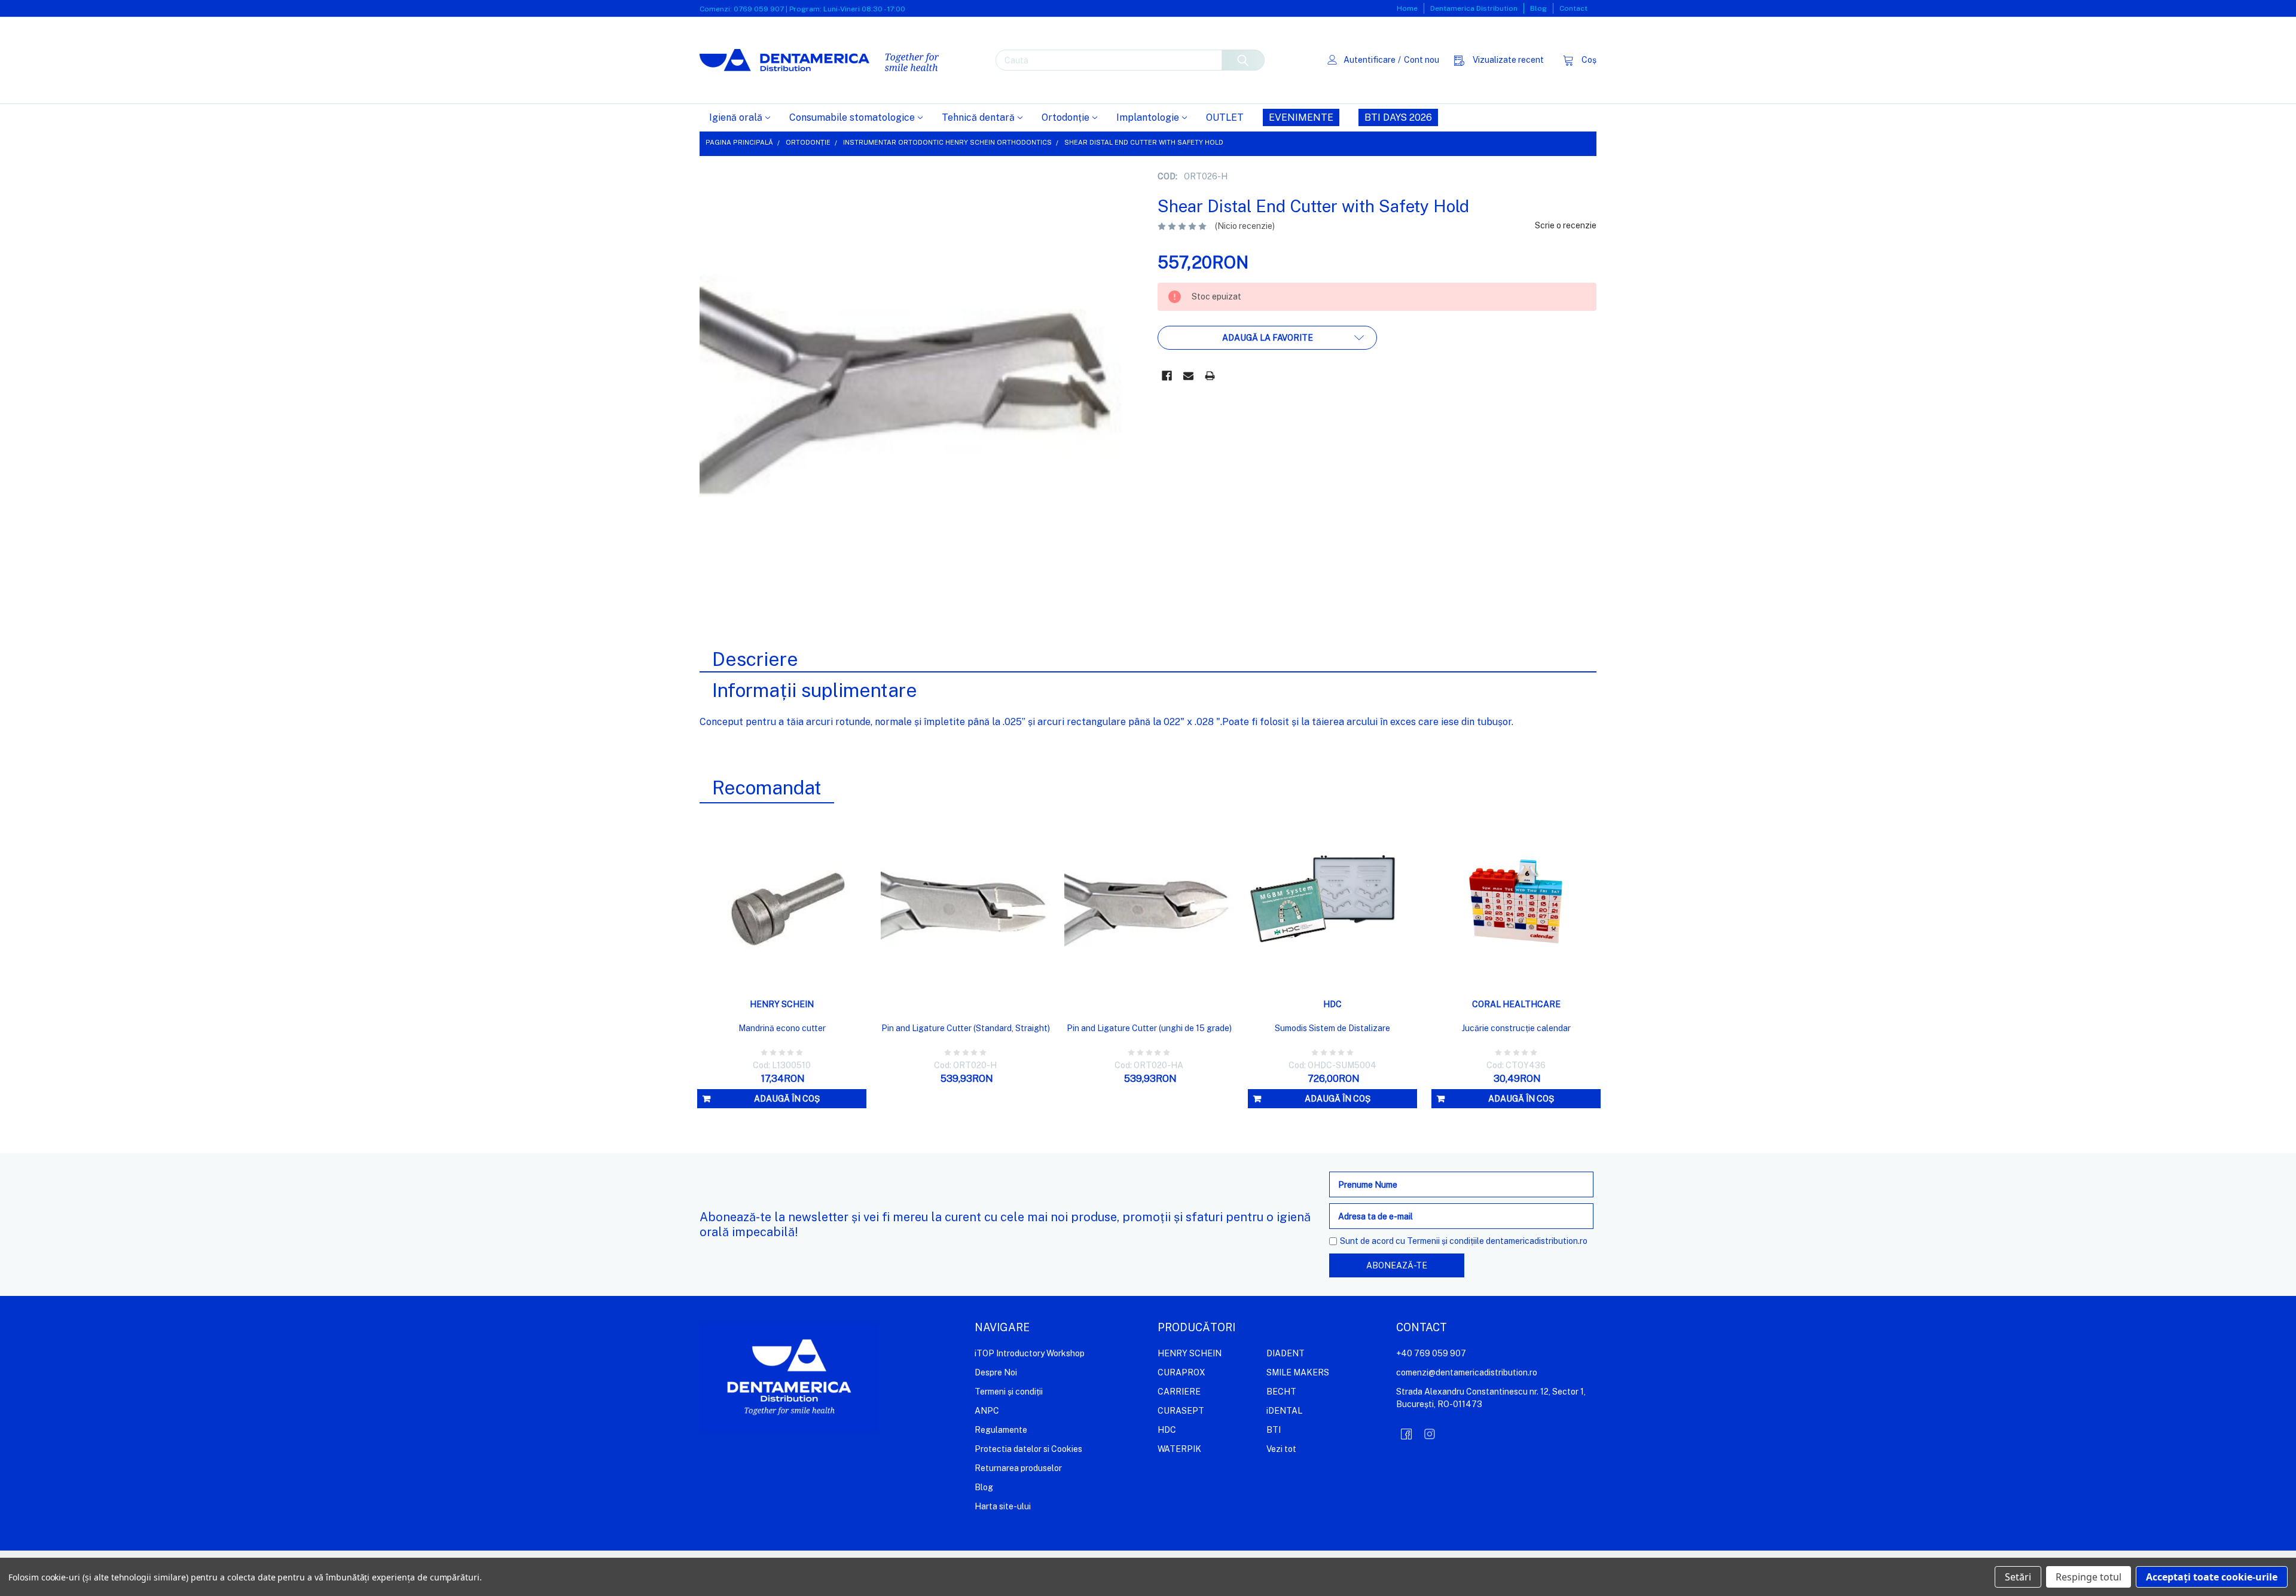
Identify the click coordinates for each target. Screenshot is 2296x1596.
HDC (1167, 1430)
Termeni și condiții (1009, 1392)
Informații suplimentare (815, 690)
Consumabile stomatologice (852, 117)
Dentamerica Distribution (1474, 8)
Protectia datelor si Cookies (1028, 1449)
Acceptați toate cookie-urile (2212, 1577)
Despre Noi (996, 1372)
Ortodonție (1065, 117)
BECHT (1281, 1392)
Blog (1538, 8)
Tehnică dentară (978, 117)
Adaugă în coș (787, 1099)
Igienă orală (736, 117)
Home (1407, 8)
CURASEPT (1181, 1411)
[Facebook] (1167, 376)
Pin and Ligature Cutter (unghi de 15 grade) (1149, 1028)
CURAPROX (1181, 1372)
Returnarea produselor (1018, 1468)
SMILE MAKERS (1298, 1372)
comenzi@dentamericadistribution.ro (1467, 1372)
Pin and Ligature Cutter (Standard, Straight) (966, 1028)
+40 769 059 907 (1431, 1353)
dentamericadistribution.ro (1537, 1241)
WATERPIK (1179, 1449)
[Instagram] (1430, 1434)
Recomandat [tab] (767, 788)
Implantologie (1148, 117)
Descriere (755, 659)
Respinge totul (2089, 1577)
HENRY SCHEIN (1190, 1353)
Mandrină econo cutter (782, 1028)
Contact (1573, 8)
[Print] (1210, 376)
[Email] (1188, 376)
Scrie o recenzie (1566, 225)
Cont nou (1422, 60)
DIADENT (1286, 1353)
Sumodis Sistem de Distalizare (1332, 1028)
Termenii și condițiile (1445, 1241)
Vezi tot (1281, 1449)
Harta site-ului (1003, 1506)
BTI (1274, 1430)
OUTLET (1225, 117)
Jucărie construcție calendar (1516, 1028)
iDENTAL (1284, 1411)
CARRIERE (1179, 1392)
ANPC (987, 1411)
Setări (2018, 1577)
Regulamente (1001, 1430)
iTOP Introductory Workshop (1030, 1353)
